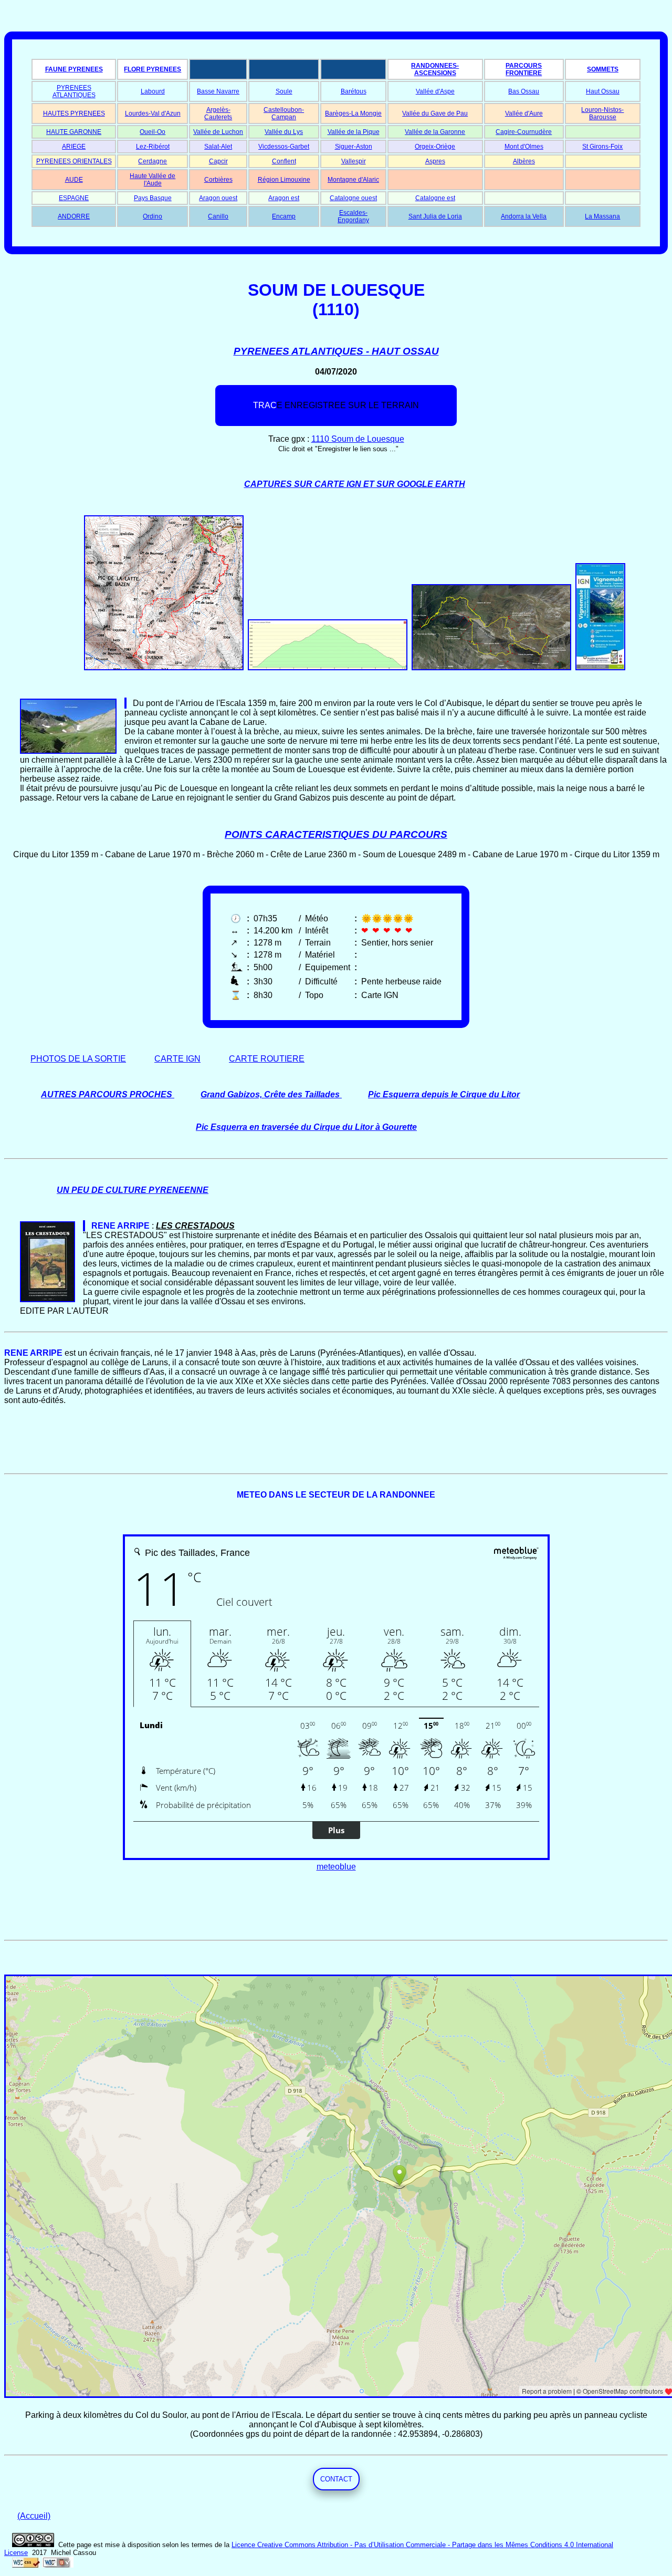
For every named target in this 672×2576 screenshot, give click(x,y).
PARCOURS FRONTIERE (524, 69)
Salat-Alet (218, 147)
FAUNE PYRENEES (74, 69)
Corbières (218, 180)
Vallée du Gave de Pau (435, 113)
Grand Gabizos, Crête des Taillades (270, 1094)
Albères (524, 161)
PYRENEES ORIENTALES (74, 161)
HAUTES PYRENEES (74, 113)
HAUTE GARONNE (74, 132)
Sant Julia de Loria (435, 216)
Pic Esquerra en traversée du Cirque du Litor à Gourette (306, 1127)
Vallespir (354, 161)
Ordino (153, 216)
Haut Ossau (603, 91)
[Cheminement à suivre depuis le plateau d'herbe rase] (125, 703)
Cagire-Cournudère (524, 132)
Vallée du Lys (284, 132)
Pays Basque (153, 198)
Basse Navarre (218, 91)
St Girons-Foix (602, 147)
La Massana (602, 216)
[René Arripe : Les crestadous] (84, 1226)
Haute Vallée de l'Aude (153, 180)
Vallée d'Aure (524, 113)
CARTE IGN (177, 1059)
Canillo (218, 216)
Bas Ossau (524, 91)
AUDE (74, 180)
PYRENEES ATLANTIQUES (74, 91)
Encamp (284, 216)
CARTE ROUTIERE (267, 1059)
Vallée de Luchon (218, 132)
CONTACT (336, 2479)
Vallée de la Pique (354, 132)
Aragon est (284, 198)
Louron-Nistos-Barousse (602, 113)
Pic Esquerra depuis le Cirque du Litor (444, 1094)
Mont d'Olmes (524, 147)
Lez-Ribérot (153, 147)
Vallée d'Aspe (435, 91)
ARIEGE (74, 147)
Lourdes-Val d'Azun (153, 113)
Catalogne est (435, 198)
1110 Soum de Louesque (358, 439)
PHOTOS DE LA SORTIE (78, 1059)
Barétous (354, 91)
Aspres (435, 161)
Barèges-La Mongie (353, 113)
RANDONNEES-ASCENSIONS (435, 69)
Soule (284, 91)
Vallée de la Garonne (435, 132)
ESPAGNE (74, 198)
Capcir (218, 161)
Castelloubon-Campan (284, 113)
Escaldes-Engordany (353, 216)
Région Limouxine (284, 180)
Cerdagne (153, 161)
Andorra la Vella (524, 216)
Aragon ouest (218, 198)
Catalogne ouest (353, 198)
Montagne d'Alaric (353, 180)
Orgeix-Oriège (435, 147)
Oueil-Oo (153, 132)
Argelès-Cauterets (218, 113)
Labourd (153, 91)
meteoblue (336, 1867)
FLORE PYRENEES (153, 69)
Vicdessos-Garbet (284, 147)
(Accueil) (34, 2516)
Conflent (284, 161)
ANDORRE (74, 216)
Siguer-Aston (354, 147)
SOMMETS (603, 69)
